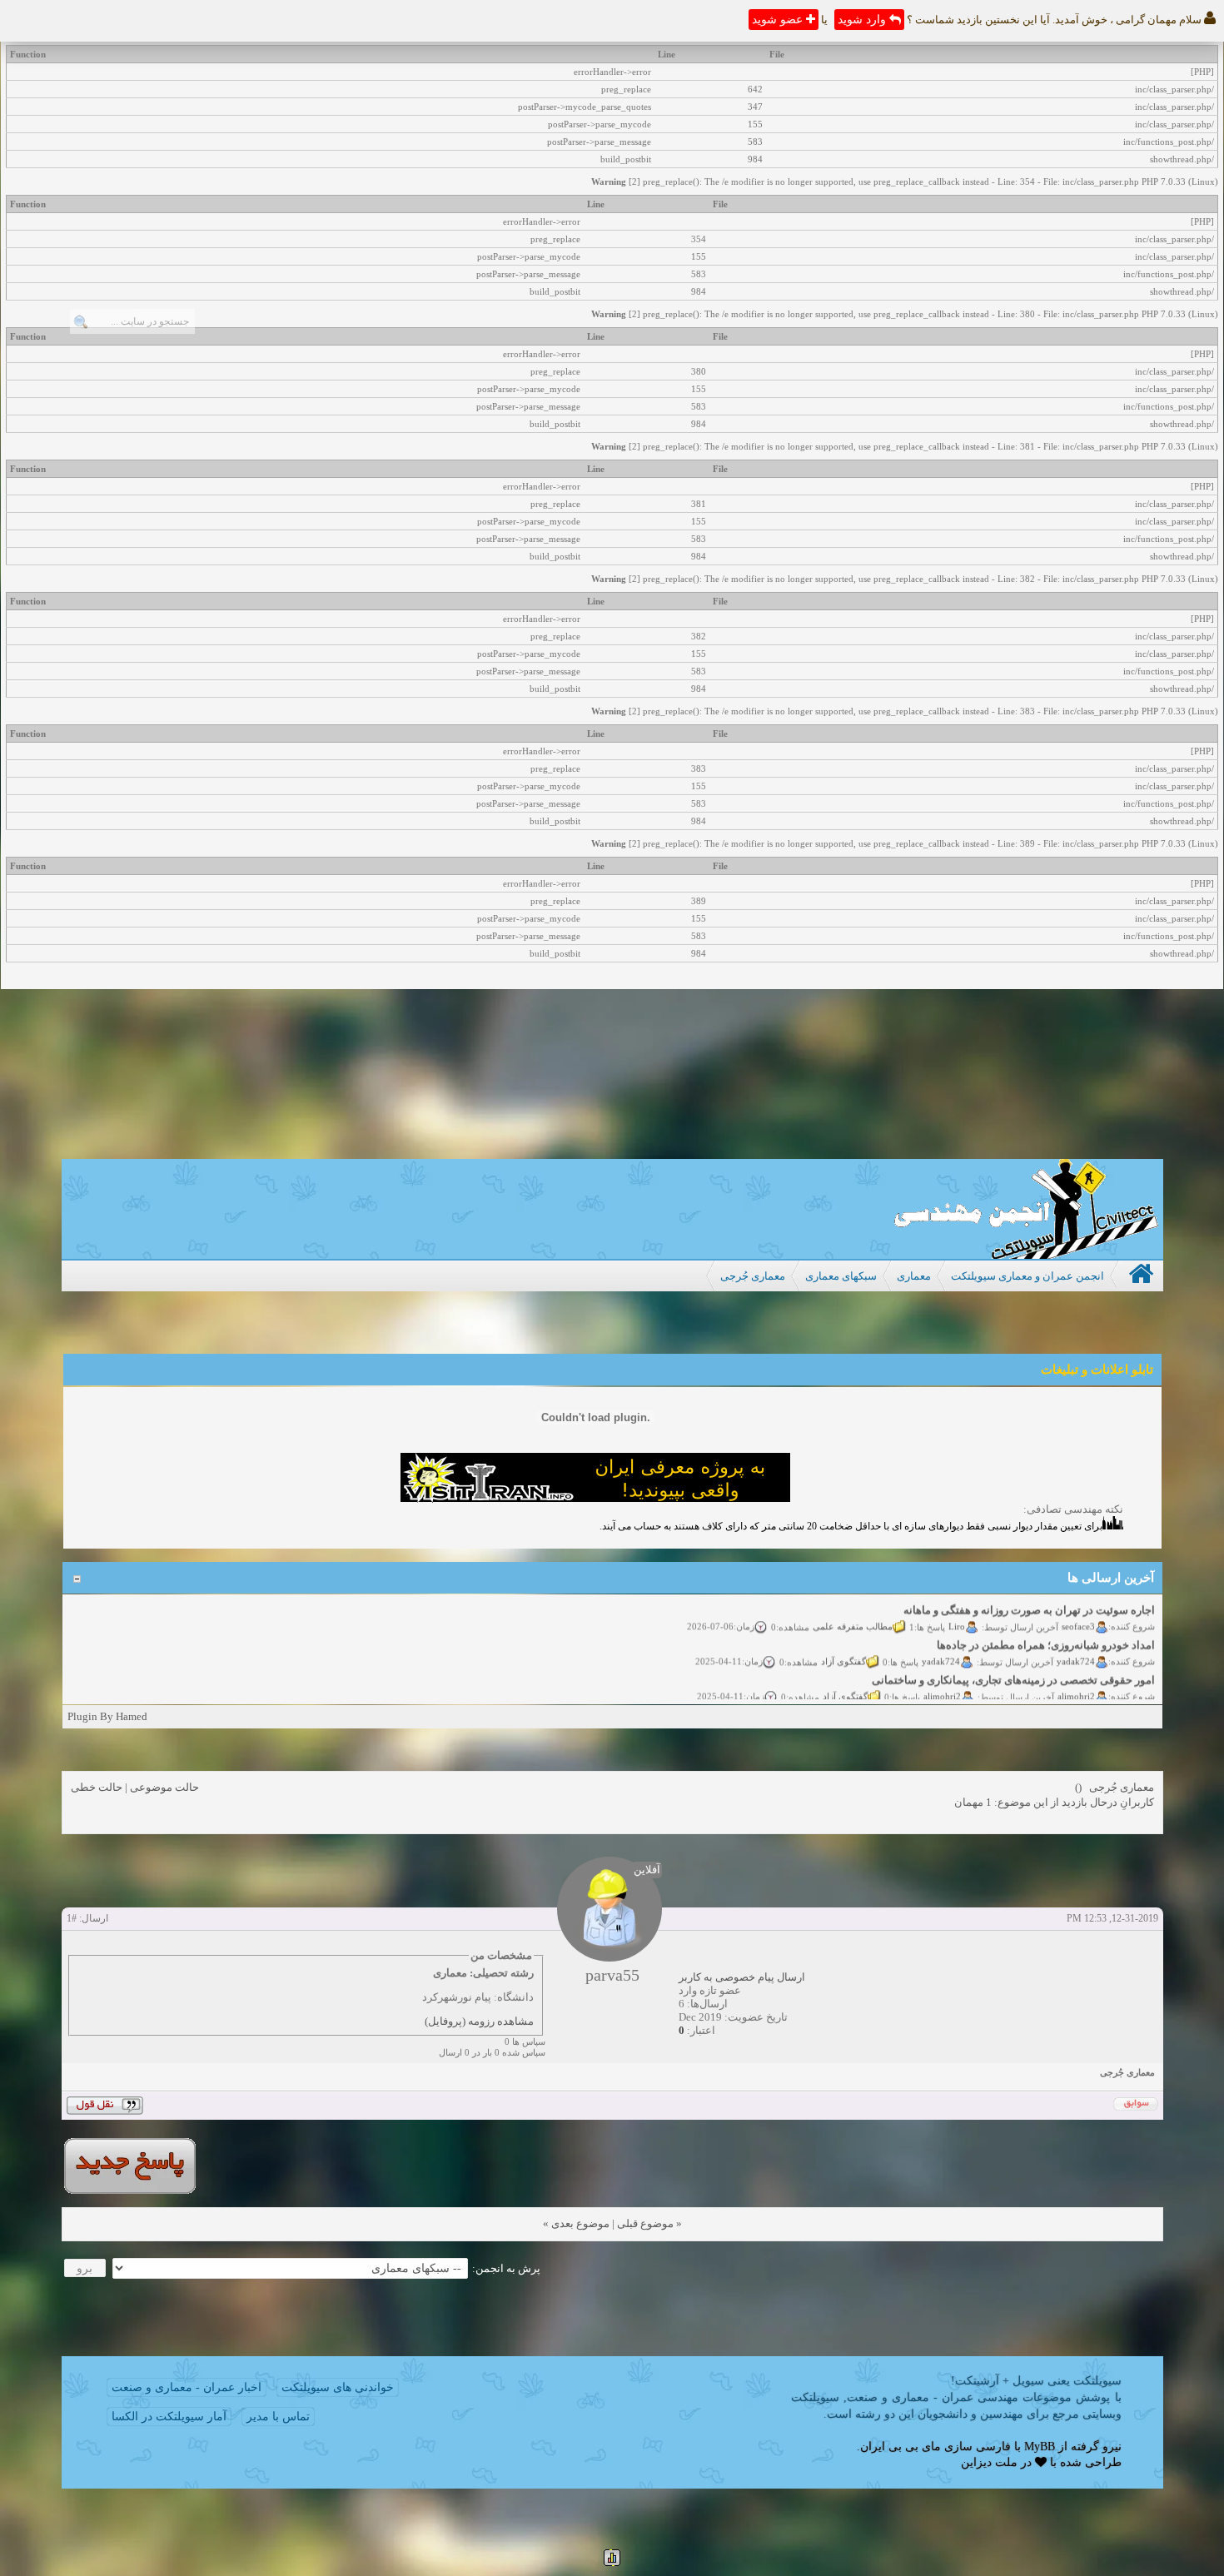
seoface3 (1078, 1612)
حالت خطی (97, 1787)
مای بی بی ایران (901, 2447)
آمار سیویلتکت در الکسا (169, 2417)
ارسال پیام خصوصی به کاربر (742, 1977)
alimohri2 (1076, 1682)
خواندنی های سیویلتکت (338, 2387)
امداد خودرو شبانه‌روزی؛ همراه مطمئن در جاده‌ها (1046, 1631)
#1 (72, 1918)
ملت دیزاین (989, 2462)
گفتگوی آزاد (843, 1647)
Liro (957, 1612)
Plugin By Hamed (107, 1716)
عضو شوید (779, 20)
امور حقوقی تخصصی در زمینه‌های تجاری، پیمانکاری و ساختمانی (1013, 1666)
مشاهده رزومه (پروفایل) (479, 2021)
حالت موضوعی (164, 1787)
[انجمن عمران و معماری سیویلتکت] (1026, 1255)
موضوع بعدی (580, 2223)
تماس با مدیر (278, 2417)
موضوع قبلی (645, 2223)
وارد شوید (863, 20)
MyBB (1040, 2447)
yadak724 (1076, 1647)
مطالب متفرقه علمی (853, 1612)
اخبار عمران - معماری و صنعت (187, 2387)
